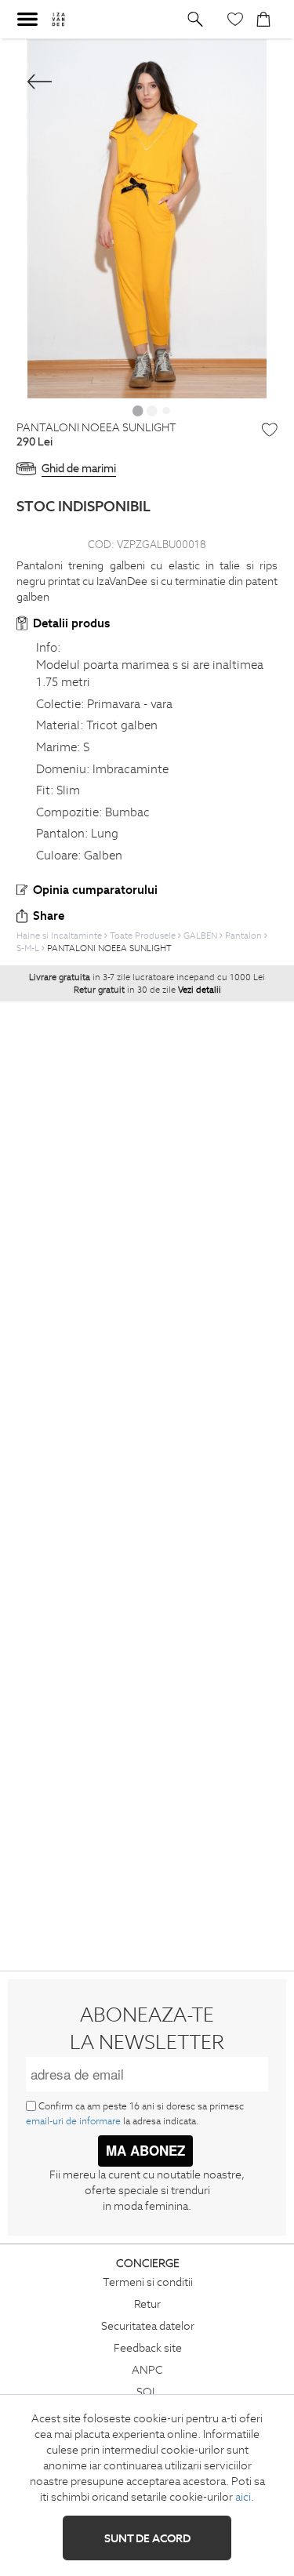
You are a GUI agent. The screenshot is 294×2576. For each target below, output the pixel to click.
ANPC (147, 2370)
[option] (147, 219)
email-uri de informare (73, 2121)
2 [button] (152, 410)
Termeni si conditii (148, 2282)
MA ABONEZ (145, 2150)
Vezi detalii (200, 990)
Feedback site (148, 2348)
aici (243, 2497)
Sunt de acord (147, 2538)
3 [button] (166, 410)
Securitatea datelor (148, 2326)
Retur (147, 2304)
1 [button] (138, 410)
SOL (147, 2392)
